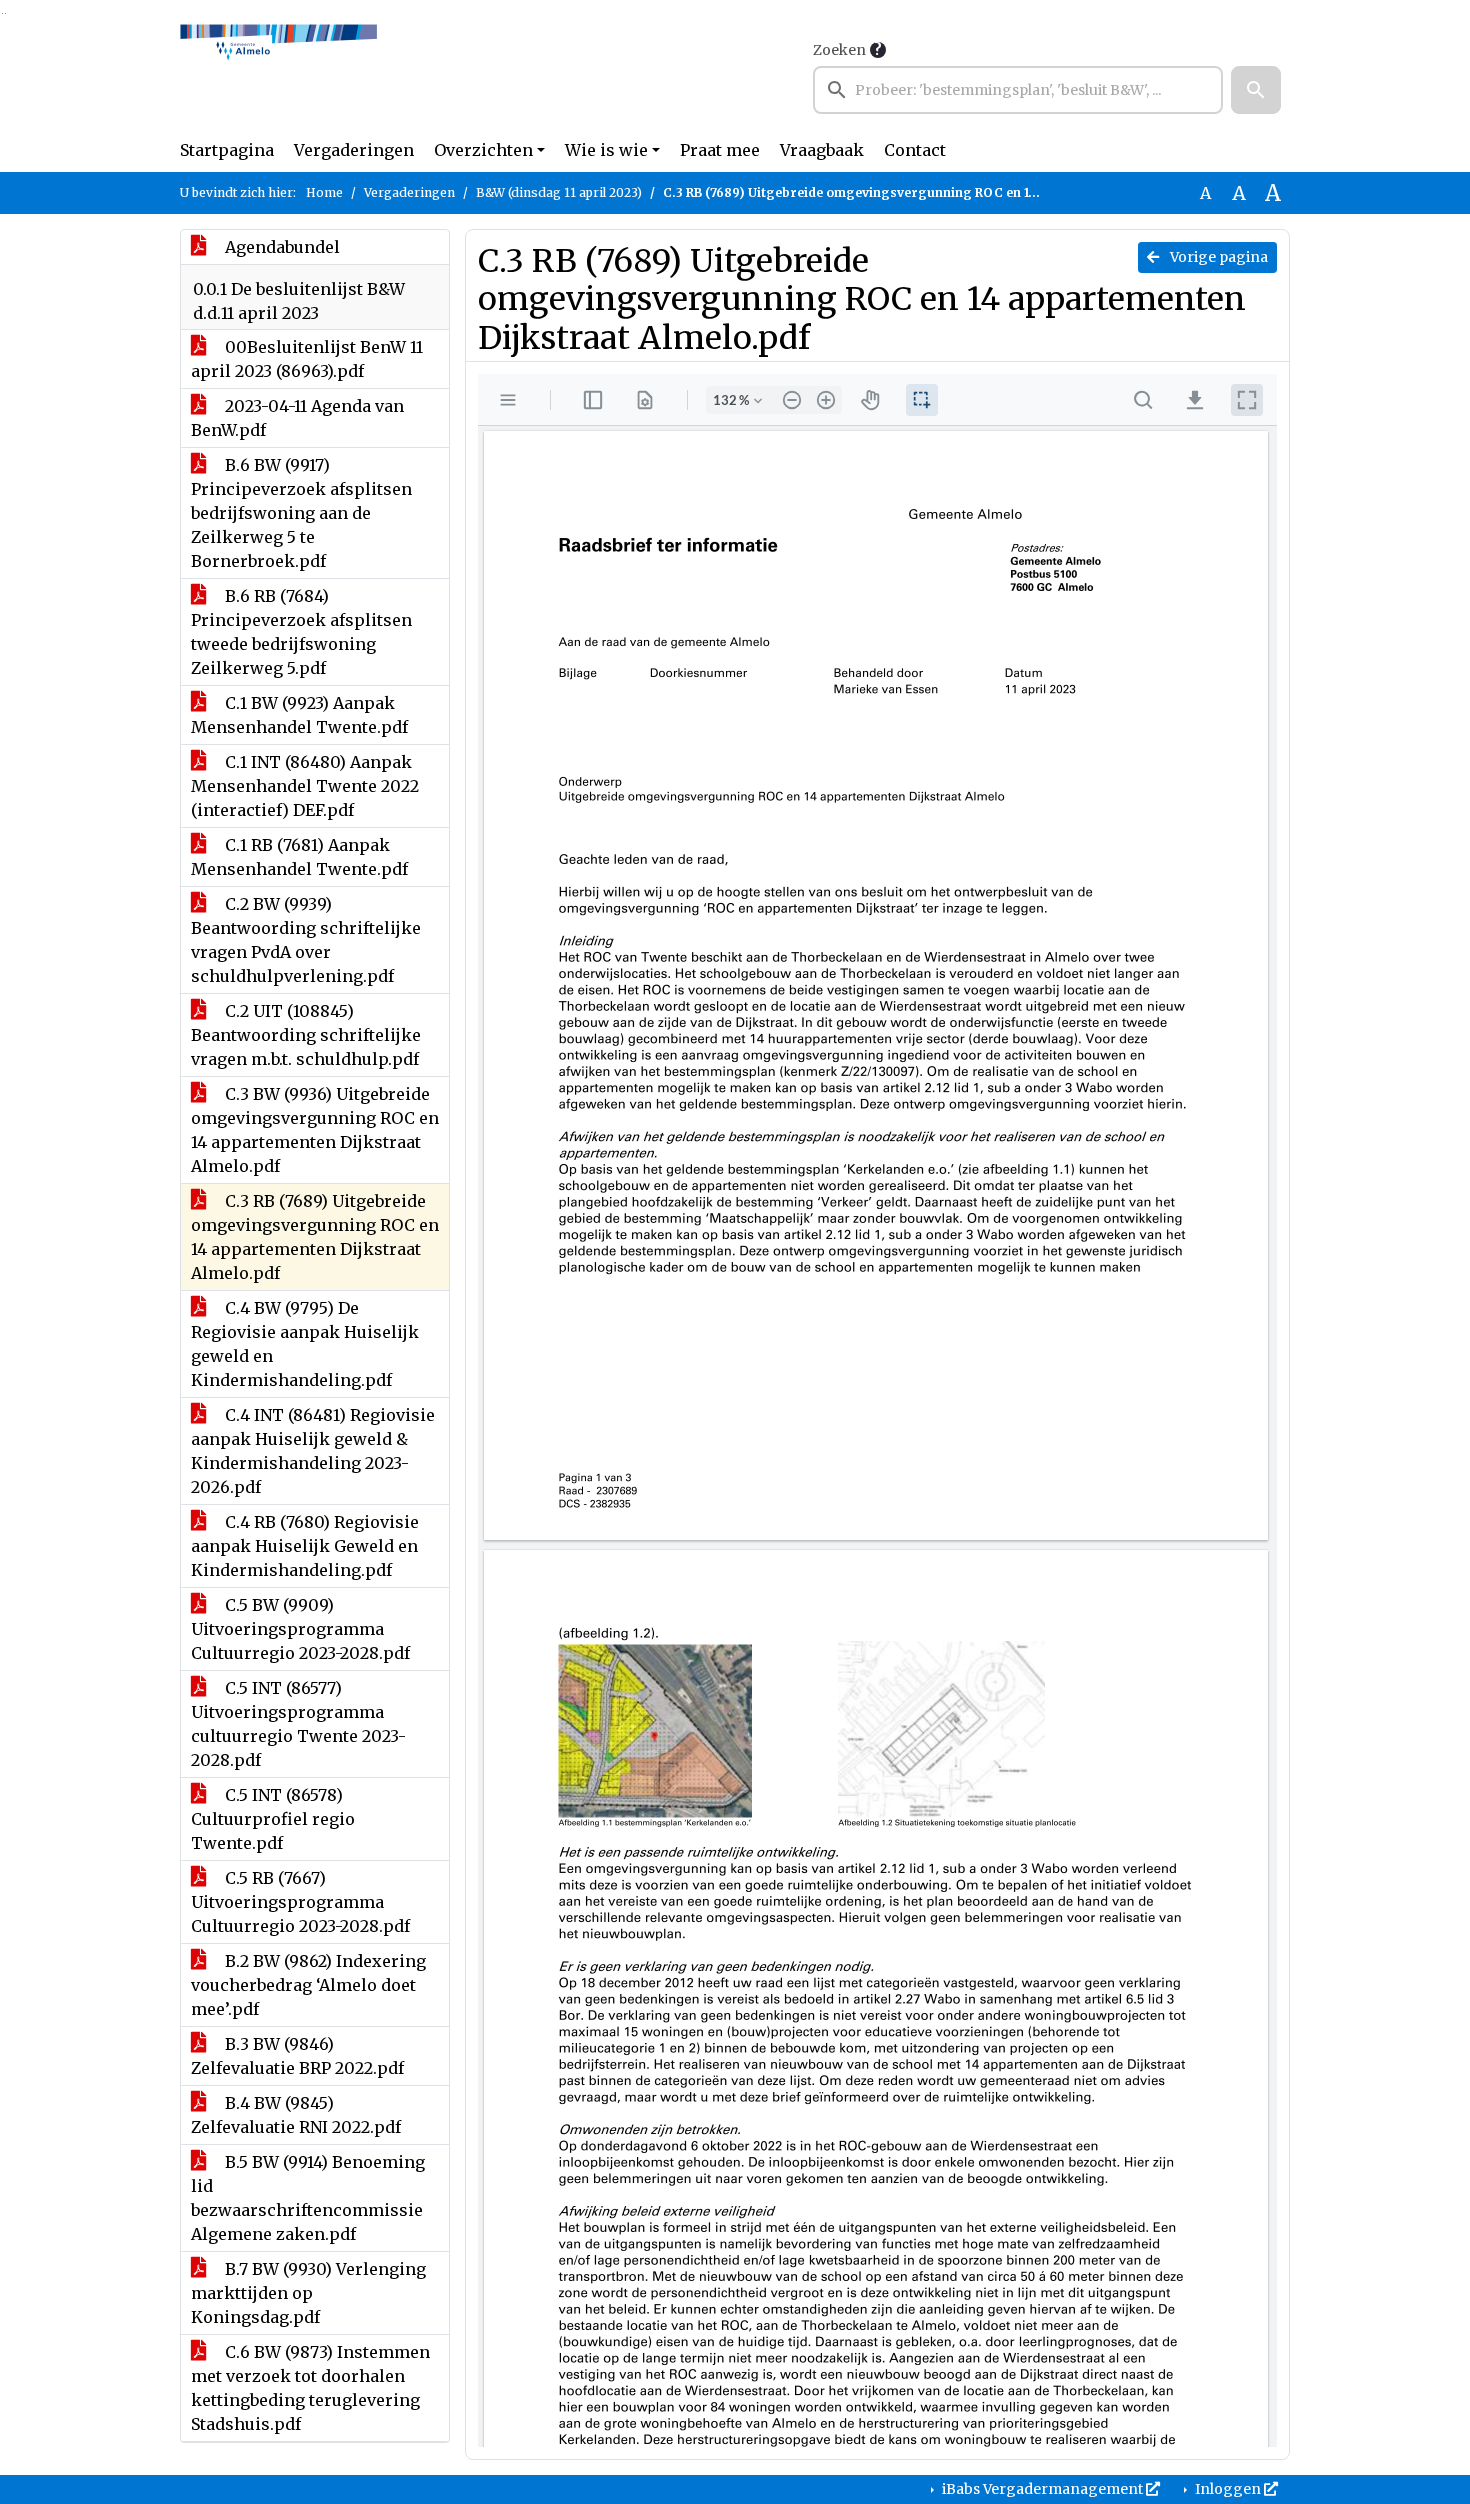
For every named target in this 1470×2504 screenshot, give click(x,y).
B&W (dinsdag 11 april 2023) (559, 192)
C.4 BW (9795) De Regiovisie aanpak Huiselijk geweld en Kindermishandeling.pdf (305, 1344)
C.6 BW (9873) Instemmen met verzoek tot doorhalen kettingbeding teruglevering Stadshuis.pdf (310, 2388)
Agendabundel (280, 247)
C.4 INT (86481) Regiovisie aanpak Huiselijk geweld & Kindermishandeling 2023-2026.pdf (313, 1451)
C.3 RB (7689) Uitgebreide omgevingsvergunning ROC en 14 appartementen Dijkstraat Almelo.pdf (315, 1237)
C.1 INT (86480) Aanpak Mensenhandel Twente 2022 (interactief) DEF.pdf (305, 786)
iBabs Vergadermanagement (1042, 2489)
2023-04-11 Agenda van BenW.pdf (297, 418)
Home (324, 192)
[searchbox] (1018, 90)
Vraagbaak (822, 150)
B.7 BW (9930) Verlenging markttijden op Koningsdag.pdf (308, 2293)
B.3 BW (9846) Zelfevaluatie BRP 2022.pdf (297, 2056)
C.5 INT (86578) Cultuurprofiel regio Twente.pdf (273, 1819)
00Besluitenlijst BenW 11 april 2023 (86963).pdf (307, 359)
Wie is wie (606, 150)
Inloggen (1228, 2489)
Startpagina (227, 150)
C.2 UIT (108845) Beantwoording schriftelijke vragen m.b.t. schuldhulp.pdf (306, 1035)
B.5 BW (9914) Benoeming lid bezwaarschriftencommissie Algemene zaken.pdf (308, 2198)
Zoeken (839, 50)
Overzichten (483, 150)
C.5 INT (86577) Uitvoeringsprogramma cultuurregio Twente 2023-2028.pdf (298, 1724)
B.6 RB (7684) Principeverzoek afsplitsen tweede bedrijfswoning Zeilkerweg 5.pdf (301, 632)
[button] (1256, 90)
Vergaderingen (354, 150)
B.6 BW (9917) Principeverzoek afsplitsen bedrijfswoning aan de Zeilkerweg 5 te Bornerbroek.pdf (301, 513)
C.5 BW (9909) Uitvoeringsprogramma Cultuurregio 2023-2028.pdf (300, 1629)
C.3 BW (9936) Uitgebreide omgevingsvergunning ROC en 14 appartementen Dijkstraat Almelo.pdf (315, 1130)
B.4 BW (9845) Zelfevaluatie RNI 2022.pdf (296, 2115)
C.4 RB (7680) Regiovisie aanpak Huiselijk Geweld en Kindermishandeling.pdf (305, 1546)
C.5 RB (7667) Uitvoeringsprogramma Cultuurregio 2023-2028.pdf (300, 1902)
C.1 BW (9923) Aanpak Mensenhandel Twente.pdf (299, 715)
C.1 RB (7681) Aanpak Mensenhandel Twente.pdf (299, 857)
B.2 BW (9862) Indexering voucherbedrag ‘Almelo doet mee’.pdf (308, 1985)
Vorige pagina (1217, 257)
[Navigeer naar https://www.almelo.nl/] (278, 76)
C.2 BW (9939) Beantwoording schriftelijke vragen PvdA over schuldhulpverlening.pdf (306, 940)
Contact (915, 150)
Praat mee (720, 150)
